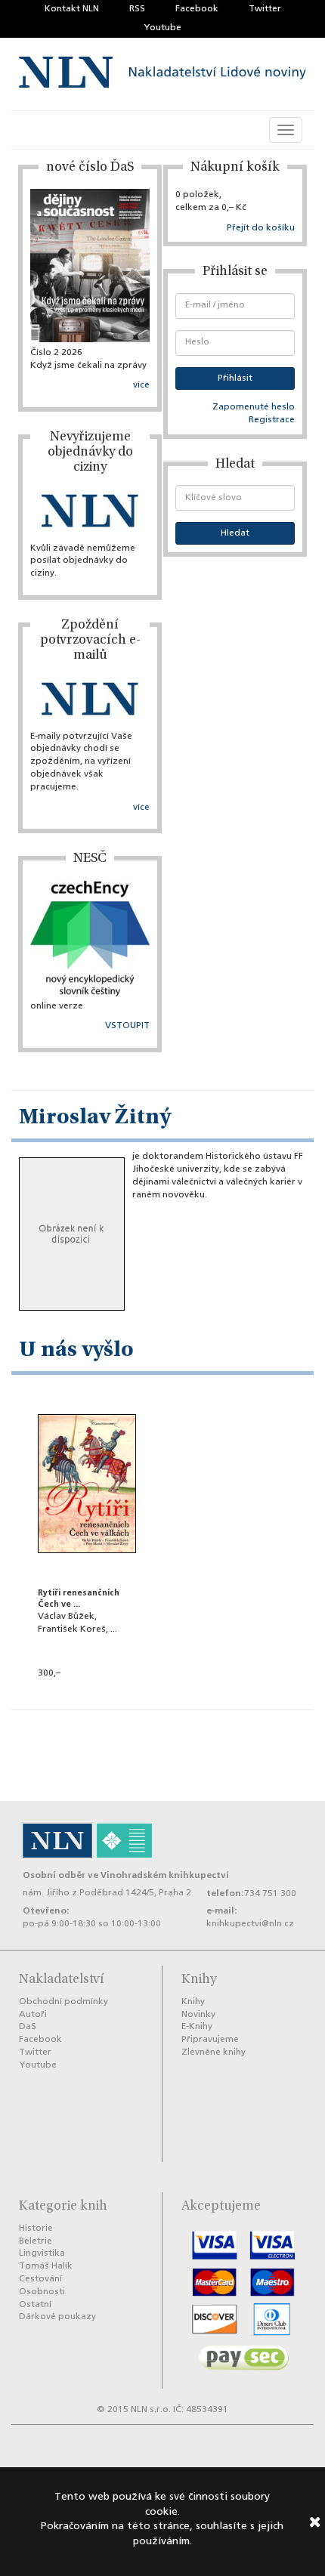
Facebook (197, 9)
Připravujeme (210, 2040)
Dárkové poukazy (57, 2317)
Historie (36, 2229)
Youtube (162, 28)
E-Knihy (197, 2027)
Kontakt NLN (72, 9)
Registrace (272, 420)
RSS (137, 9)
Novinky (198, 2015)
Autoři (33, 2015)
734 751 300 (270, 1894)
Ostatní (35, 2305)
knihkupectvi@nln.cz (250, 1924)
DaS (28, 2027)
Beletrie (36, 2241)
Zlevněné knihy (214, 2052)
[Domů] (162, 74)
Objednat (87, 1694)
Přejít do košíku (261, 228)
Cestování (40, 2279)
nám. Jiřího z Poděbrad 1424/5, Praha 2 (107, 1893)
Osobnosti (42, 2292)
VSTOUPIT (127, 1026)
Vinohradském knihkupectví (165, 1875)
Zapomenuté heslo (254, 407)
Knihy (193, 2002)
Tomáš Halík (46, 2266)
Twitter (265, 9)
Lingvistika (42, 2253)
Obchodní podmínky (63, 2002)
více (141, 385)
